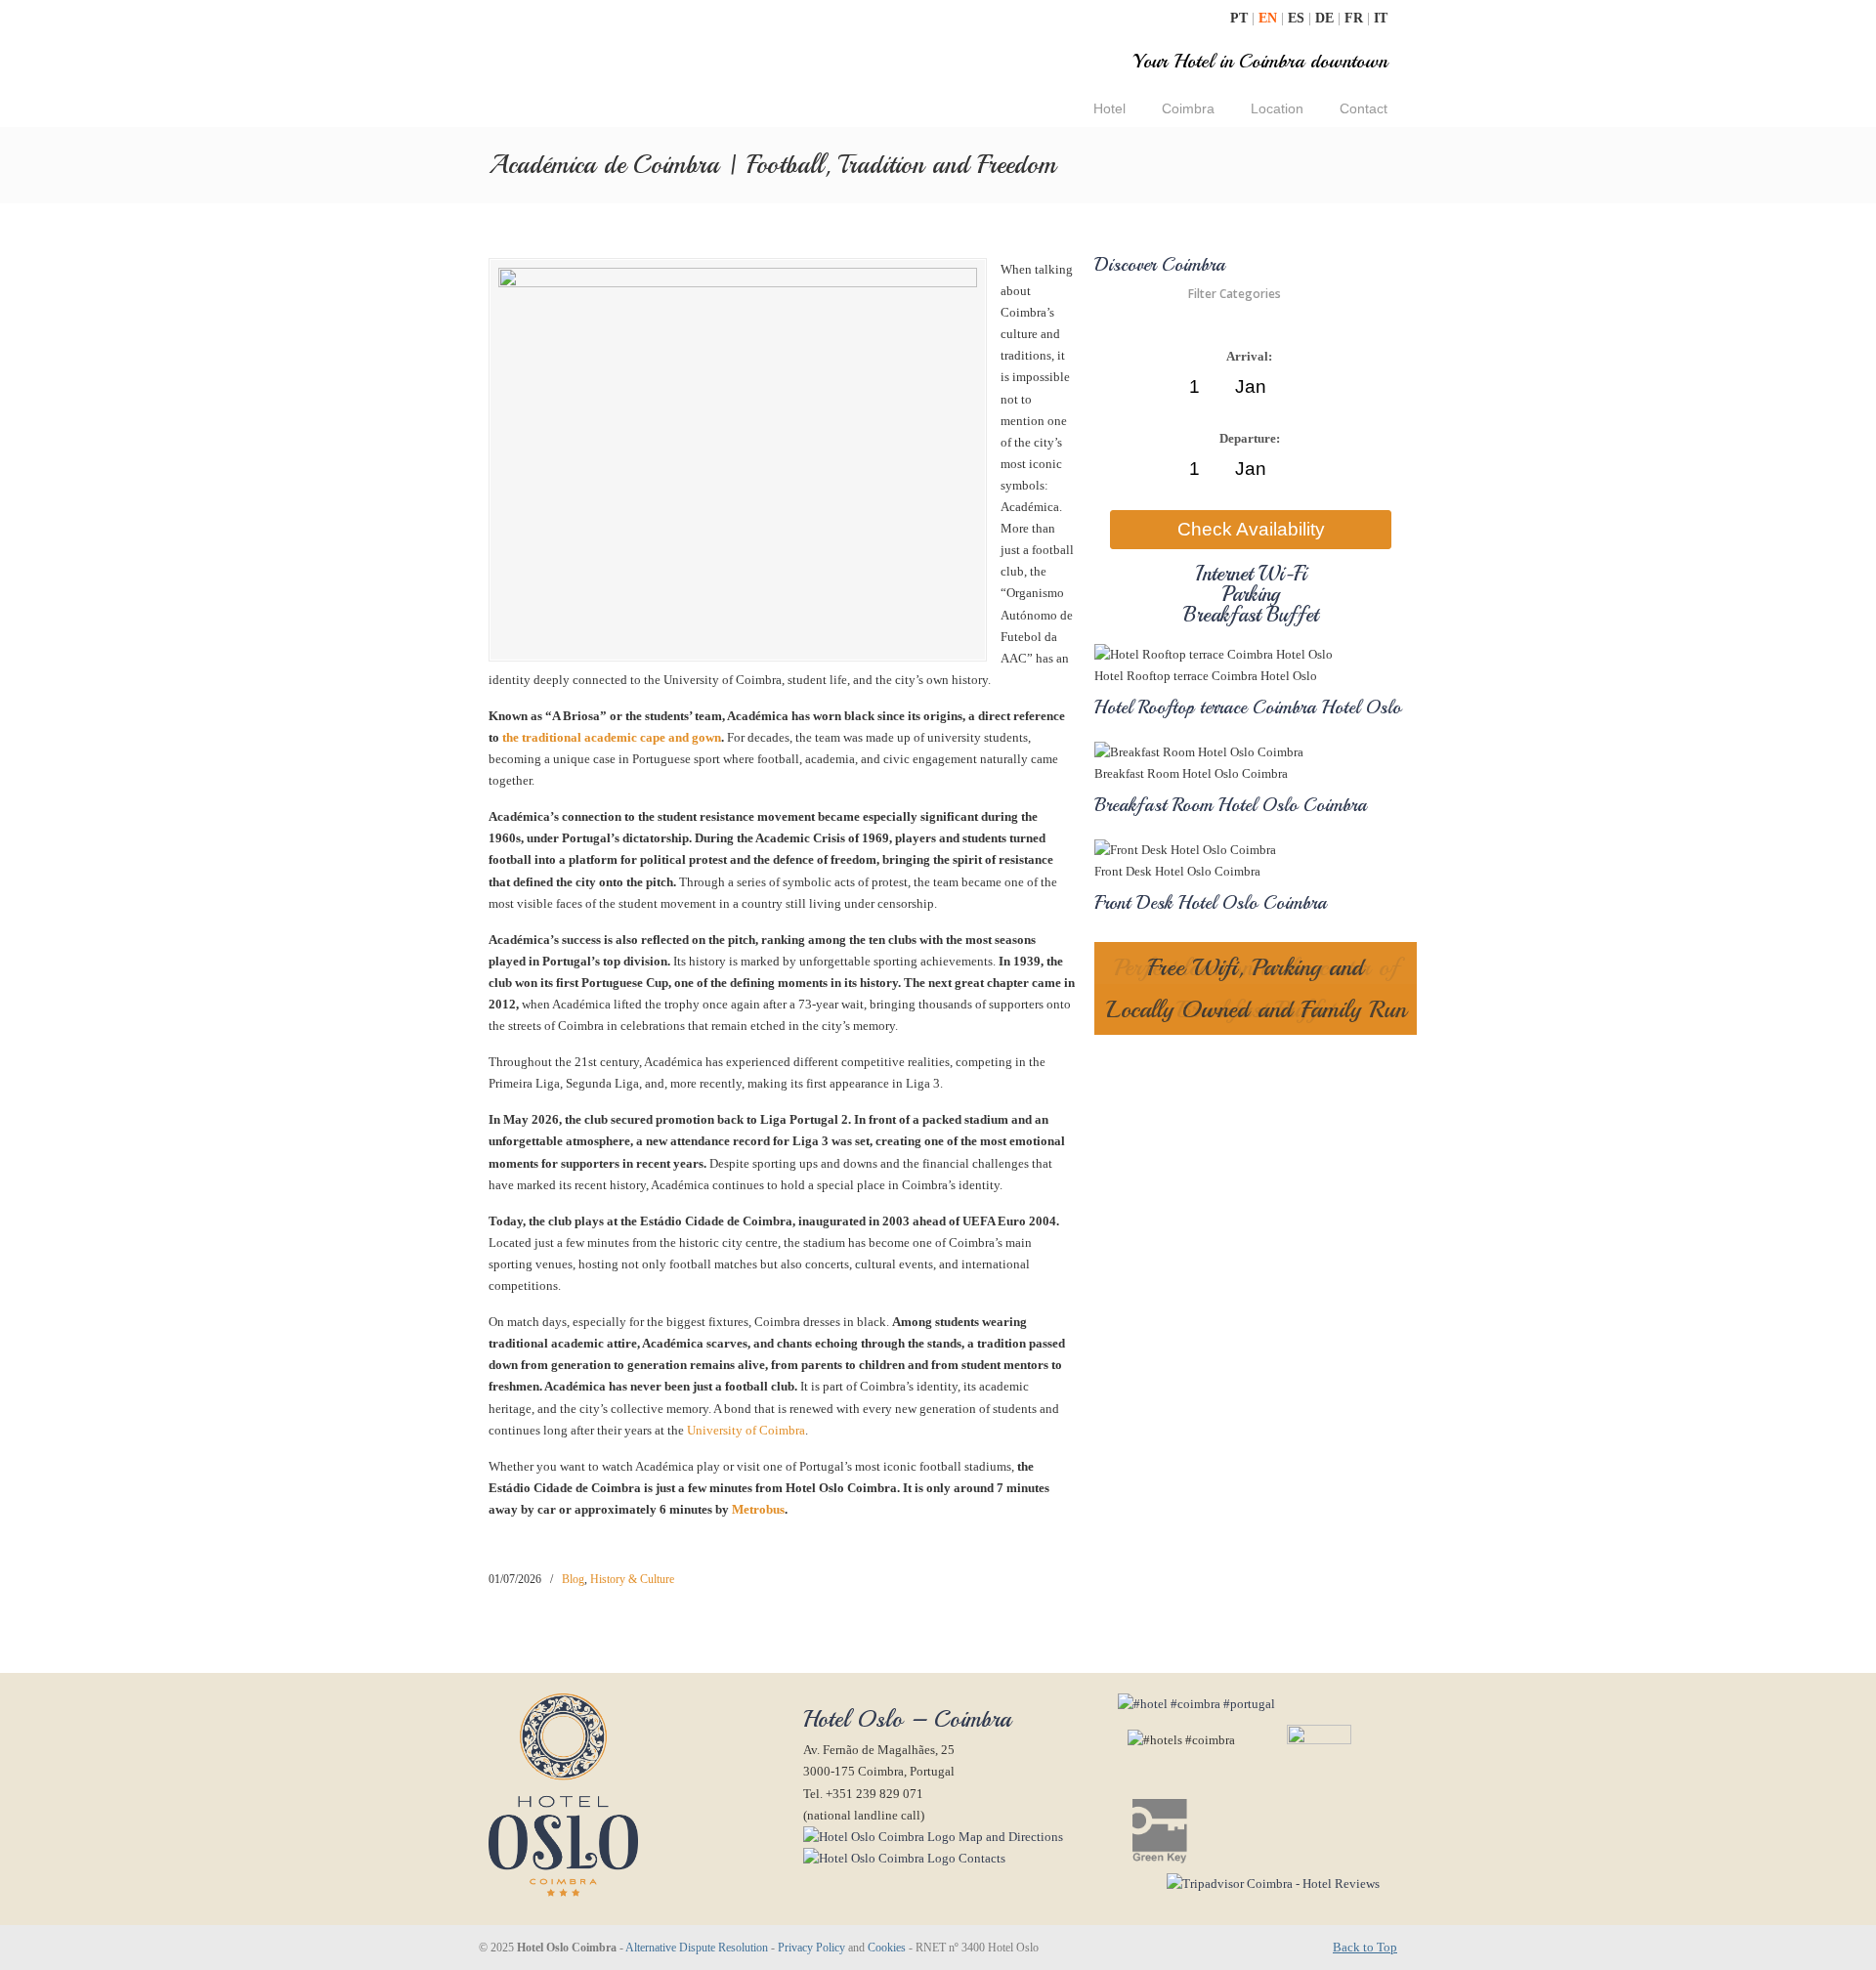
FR (1356, 18)
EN (1270, 18)
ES (1298, 18)
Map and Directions (1009, 1837)
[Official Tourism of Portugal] (1196, 1704)
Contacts (981, 1858)
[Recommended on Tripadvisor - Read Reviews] (1249, 1884)
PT (1241, 18)
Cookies (887, 1948)
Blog (573, 1579)
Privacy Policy (811, 1948)
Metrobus (758, 1509)
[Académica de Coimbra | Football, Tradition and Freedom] (738, 283)
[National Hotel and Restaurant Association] (1295, 1740)
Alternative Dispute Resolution (697, 1948)
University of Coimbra (746, 1430)
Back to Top (1365, 1947)
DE (1326, 18)
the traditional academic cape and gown (612, 737)
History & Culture (632, 1579)
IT (1381, 18)
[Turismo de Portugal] (1155, 1859)
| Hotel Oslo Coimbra (639, 66)
